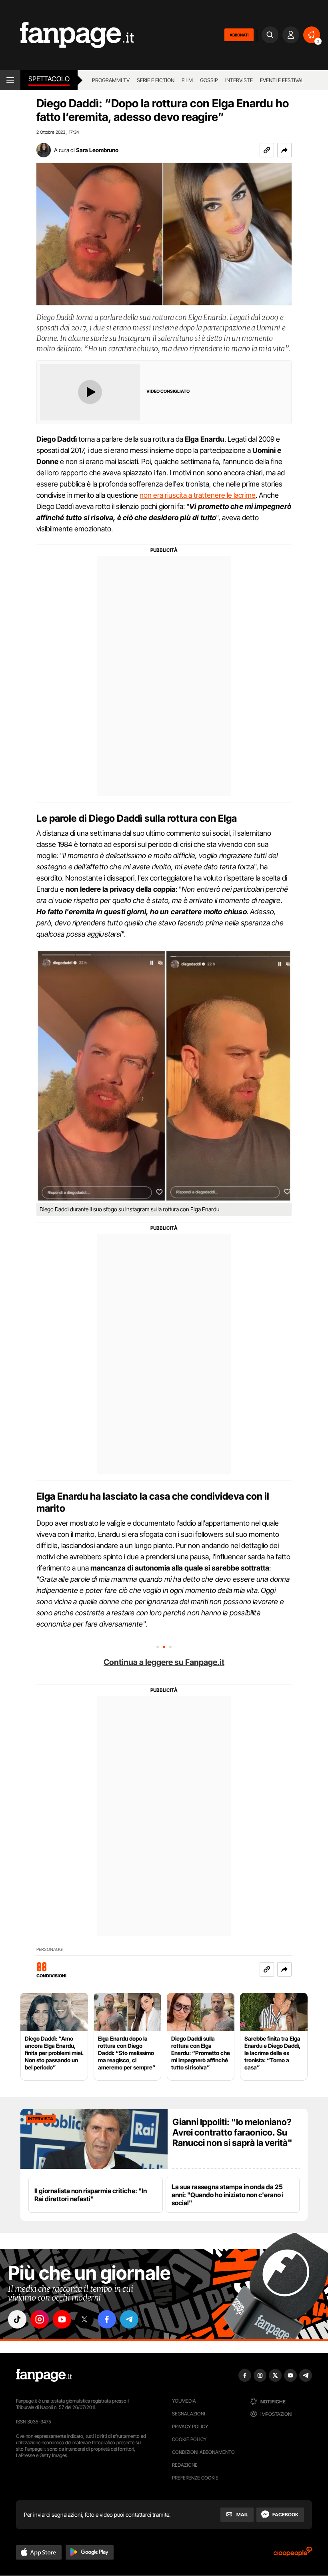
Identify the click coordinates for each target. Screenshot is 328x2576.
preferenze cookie (195, 2478)
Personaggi (50, 1950)
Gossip (209, 80)
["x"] (84, 2319)
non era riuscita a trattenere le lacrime (198, 495)
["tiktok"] (17, 2319)
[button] (284, 150)
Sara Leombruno (97, 150)
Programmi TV (111, 80)
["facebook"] (107, 2319)
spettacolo (49, 79)
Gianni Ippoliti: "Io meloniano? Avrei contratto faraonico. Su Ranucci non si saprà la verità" (232, 2132)
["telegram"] (129, 2319)
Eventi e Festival (282, 80)
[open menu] (10, 80)
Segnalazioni (189, 2414)
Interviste (239, 80)
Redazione (185, 2465)
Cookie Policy (189, 2439)
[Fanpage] (44, 2375)
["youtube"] (62, 2319)
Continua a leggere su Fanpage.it (164, 1662)
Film (187, 80)
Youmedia (184, 2401)
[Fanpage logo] (67, 35)
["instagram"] (40, 2319)
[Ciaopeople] (293, 2554)
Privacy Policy (190, 2426)
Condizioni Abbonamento (203, 2452)
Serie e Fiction (156, 80)
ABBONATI (239, 35)
